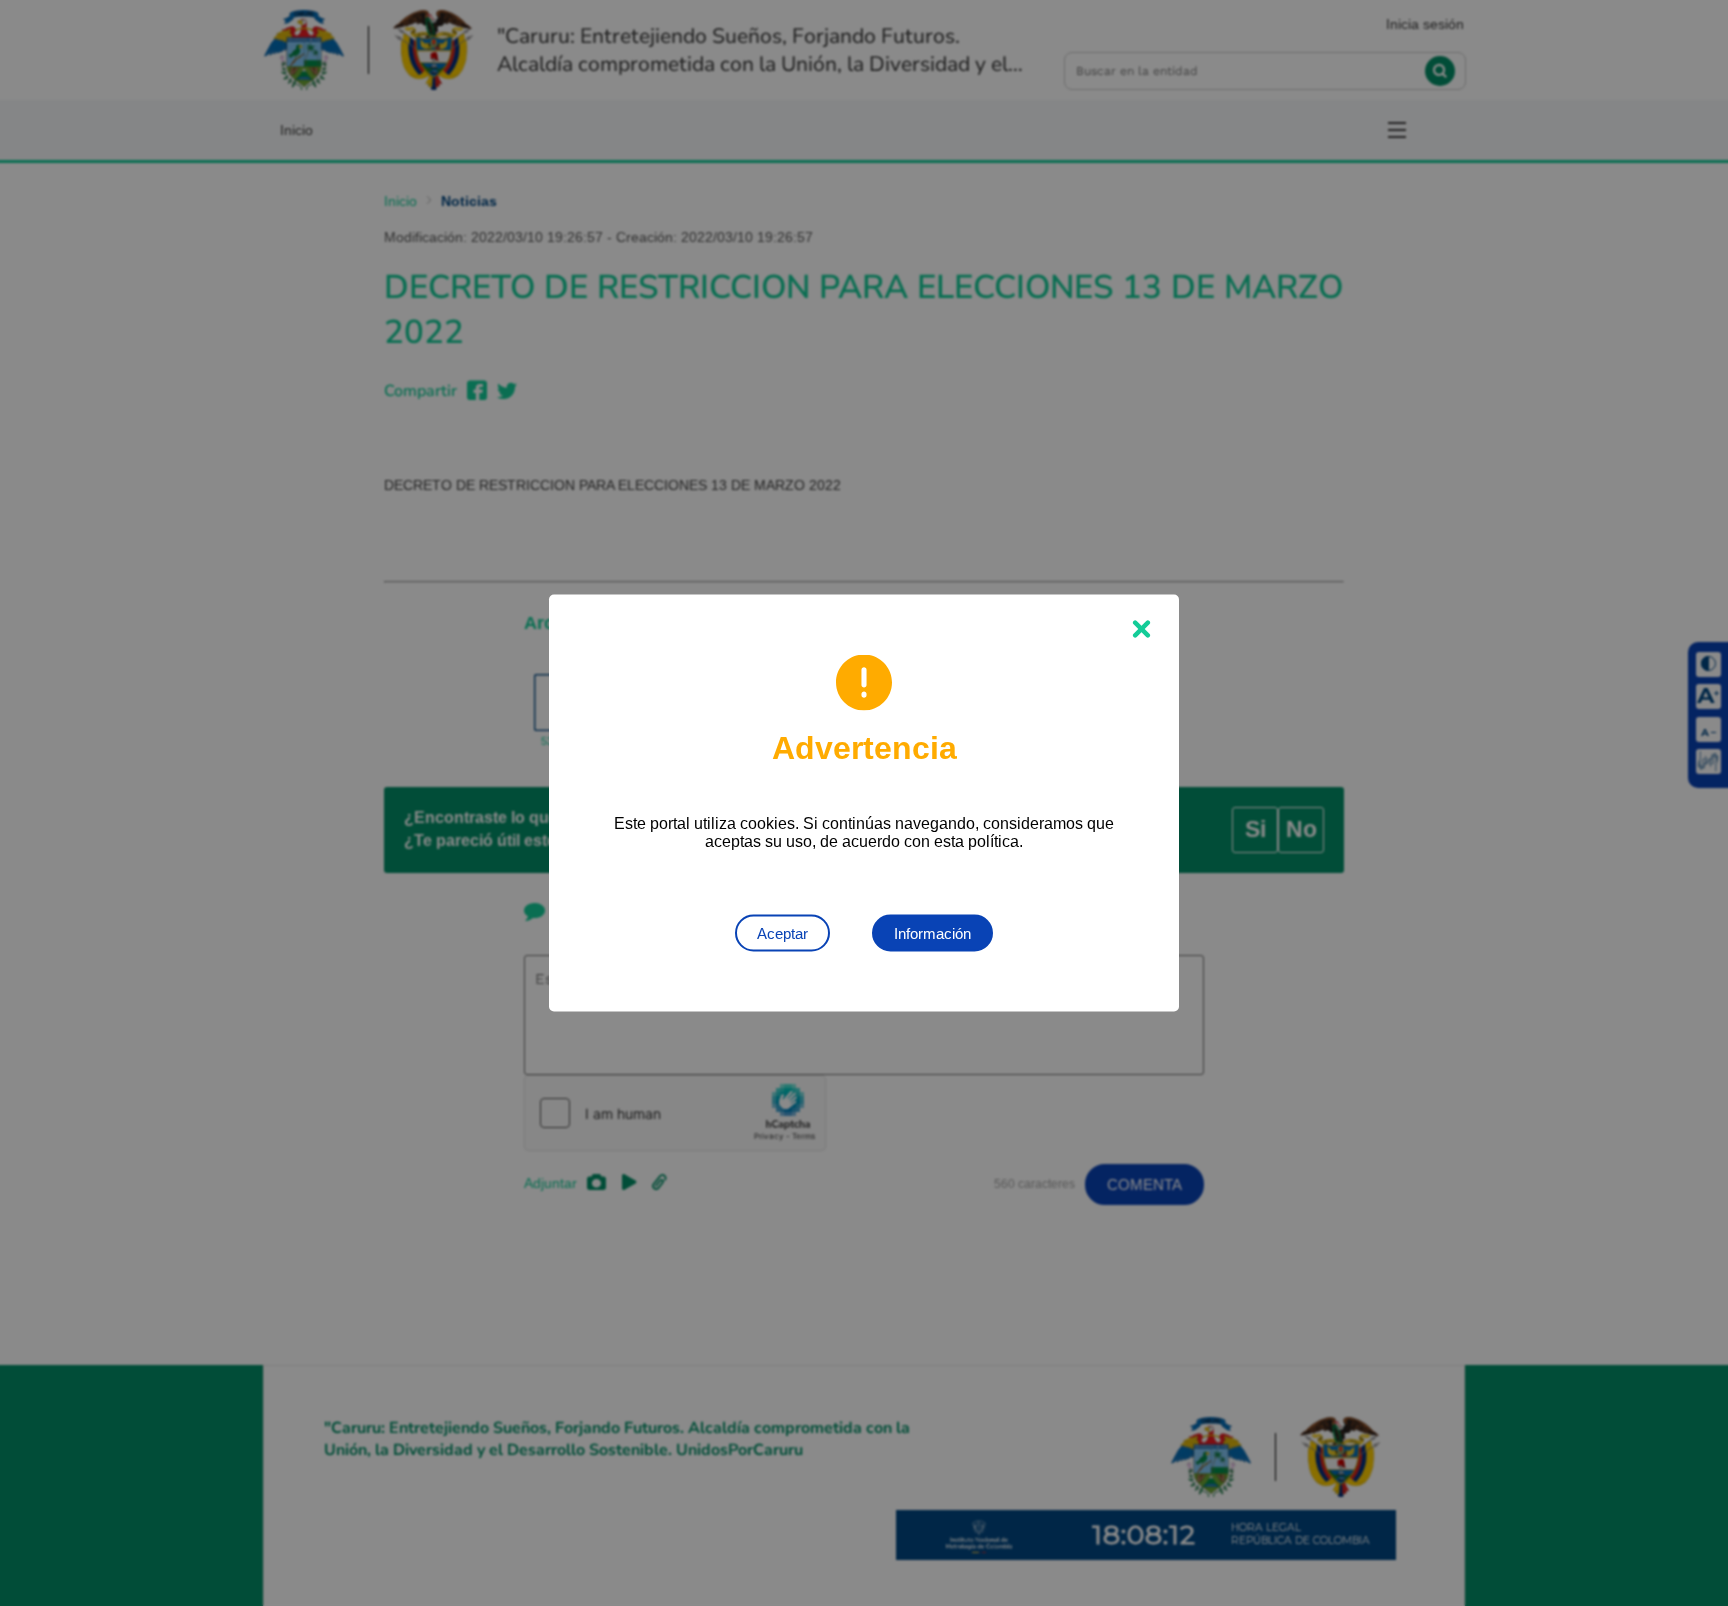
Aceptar (782, 933)
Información (932, 933)
